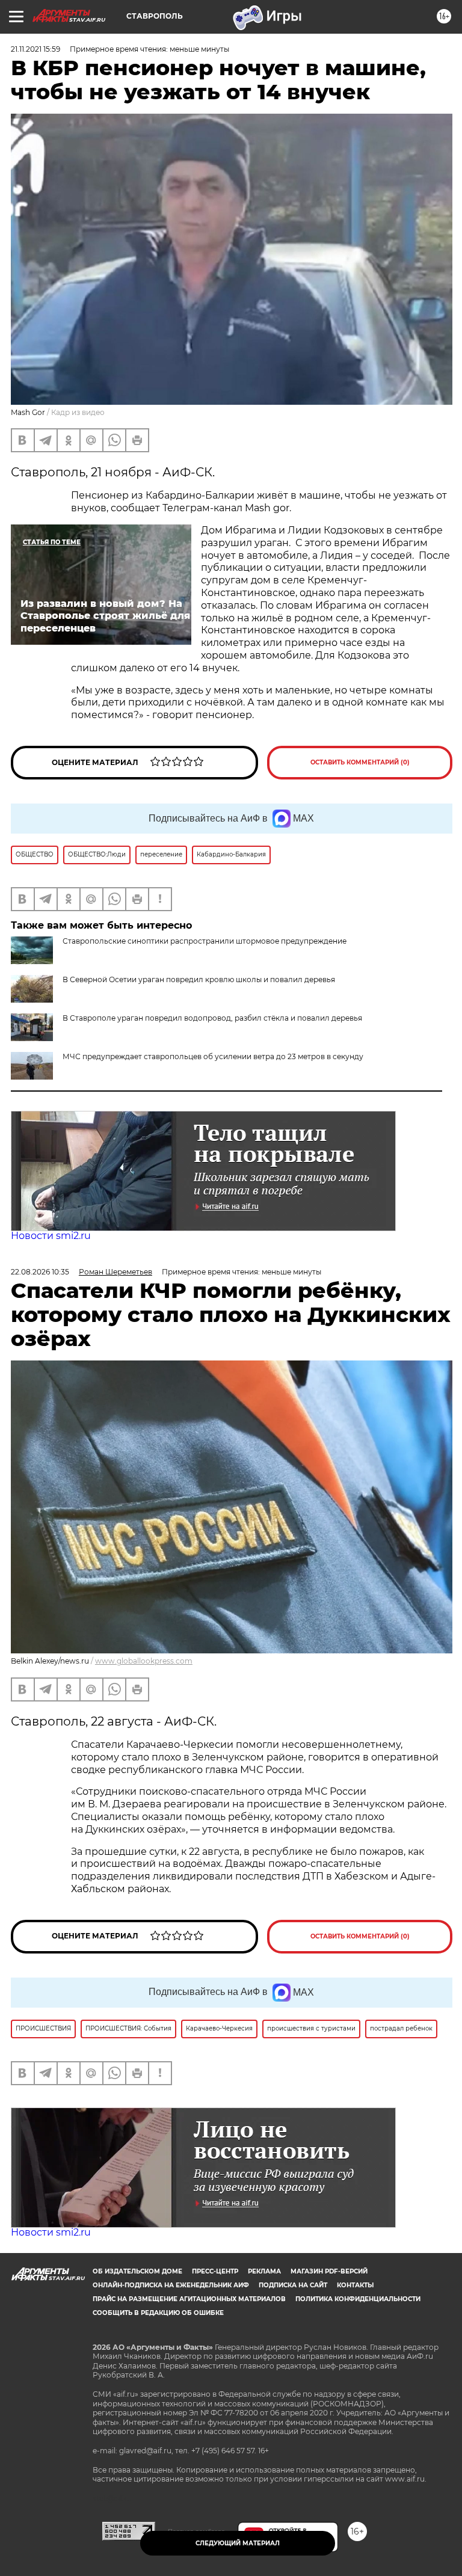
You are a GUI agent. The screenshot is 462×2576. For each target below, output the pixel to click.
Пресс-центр (215, 2271)
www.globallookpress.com (144, 1661)
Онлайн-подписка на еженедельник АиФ (171, 2285)
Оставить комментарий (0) (360, 762)
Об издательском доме (137, 2271)
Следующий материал (238, 2543)
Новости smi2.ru (51, 1236)
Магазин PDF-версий (329, 2271)
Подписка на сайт (293, 2285)
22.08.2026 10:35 (40, 1272)
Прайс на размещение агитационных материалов (189, 2299)
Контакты (355, 2285)
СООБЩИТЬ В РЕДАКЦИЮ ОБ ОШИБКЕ (158, 2313)
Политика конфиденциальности (358, 2299)
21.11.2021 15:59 (35, 49)
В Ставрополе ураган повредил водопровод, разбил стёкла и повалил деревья (212, 1018)
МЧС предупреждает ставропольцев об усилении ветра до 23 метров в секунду (213, 1056)
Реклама (264, 2271)
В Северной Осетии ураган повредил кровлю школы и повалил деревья (199, 979)
